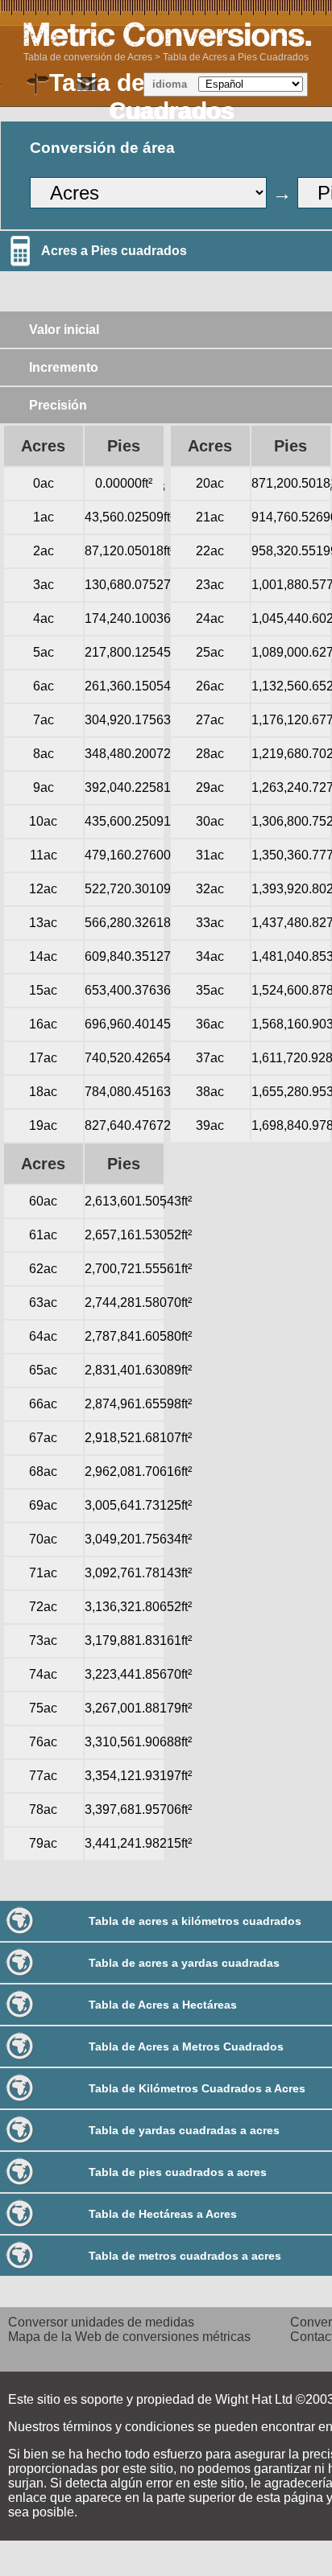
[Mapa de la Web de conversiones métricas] (39, 84)
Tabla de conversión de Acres (88, 57)
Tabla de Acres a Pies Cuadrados (236, 57)
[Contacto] (87, 84)
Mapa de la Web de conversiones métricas (129, 2337)
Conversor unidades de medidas (101, 2322)
